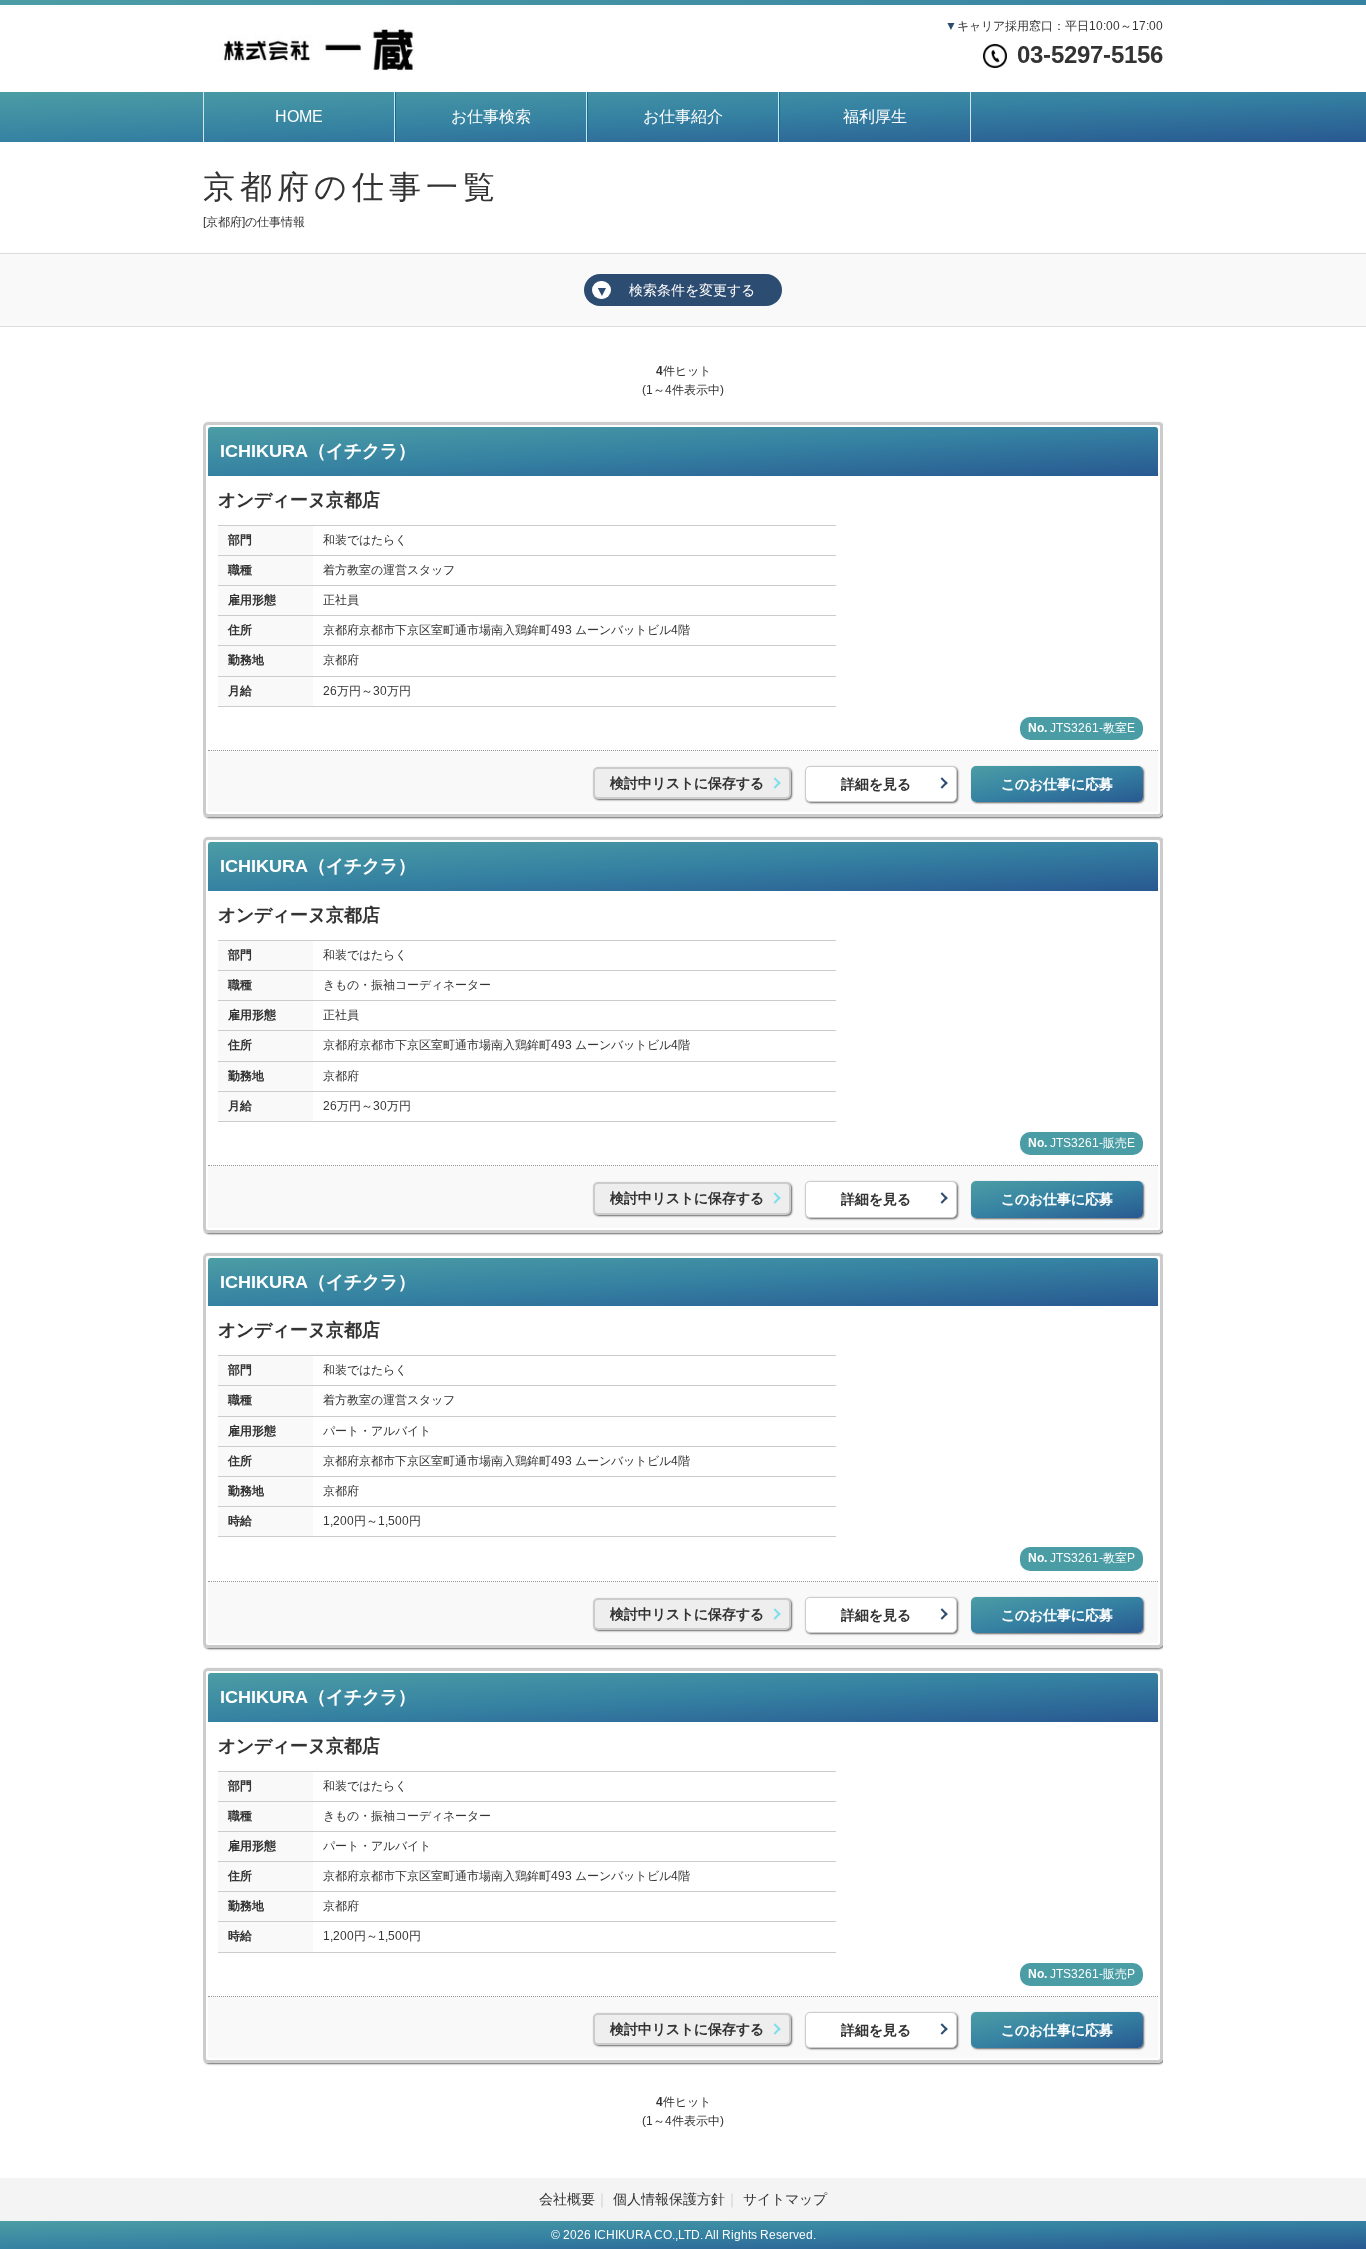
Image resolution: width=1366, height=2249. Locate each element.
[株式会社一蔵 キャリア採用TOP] (318, 46)
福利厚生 (875, 116)
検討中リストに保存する (687, 783)
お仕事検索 (491, 116)
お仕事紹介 (683, 116)
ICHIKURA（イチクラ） (318, 451)
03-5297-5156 (1090, 54)
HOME (299, 116)
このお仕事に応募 (1057, 784)
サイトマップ (785, 2199)
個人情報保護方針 (669, 2199)
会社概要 (567, 2199)
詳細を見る (876, 784)
